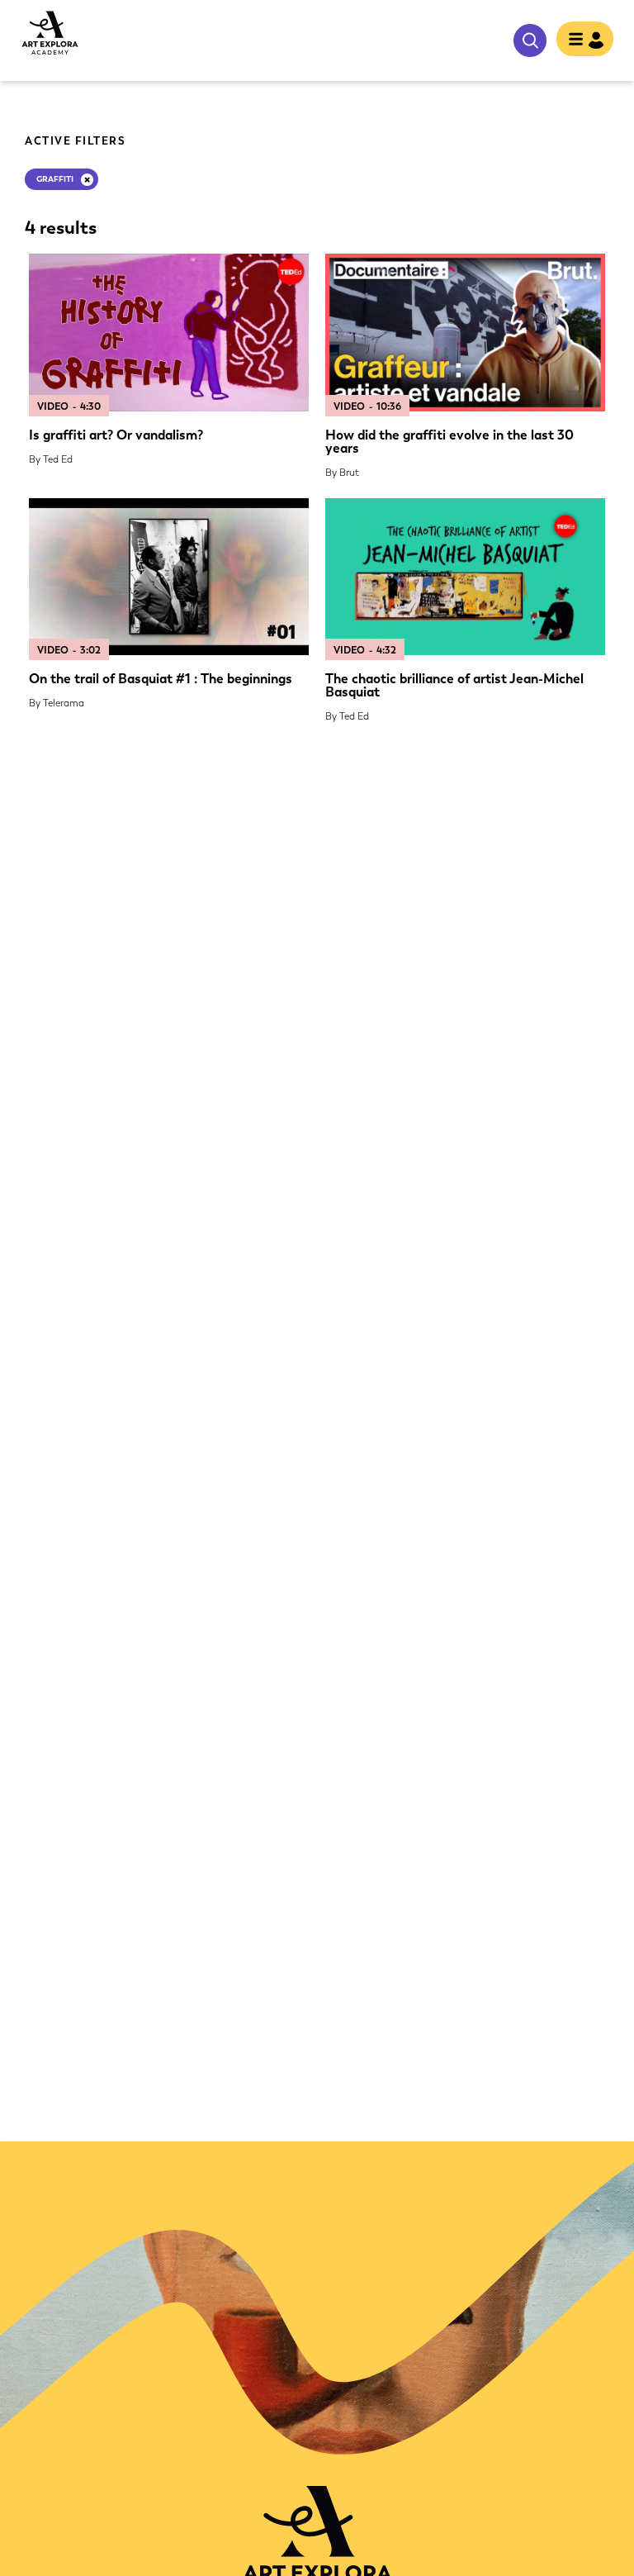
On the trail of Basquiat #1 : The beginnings (161, 679)
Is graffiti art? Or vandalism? (116, 435)
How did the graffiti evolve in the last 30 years (449, 442)
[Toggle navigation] (585, 40)
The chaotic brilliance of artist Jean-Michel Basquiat (454, 685)
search (530, 40)
